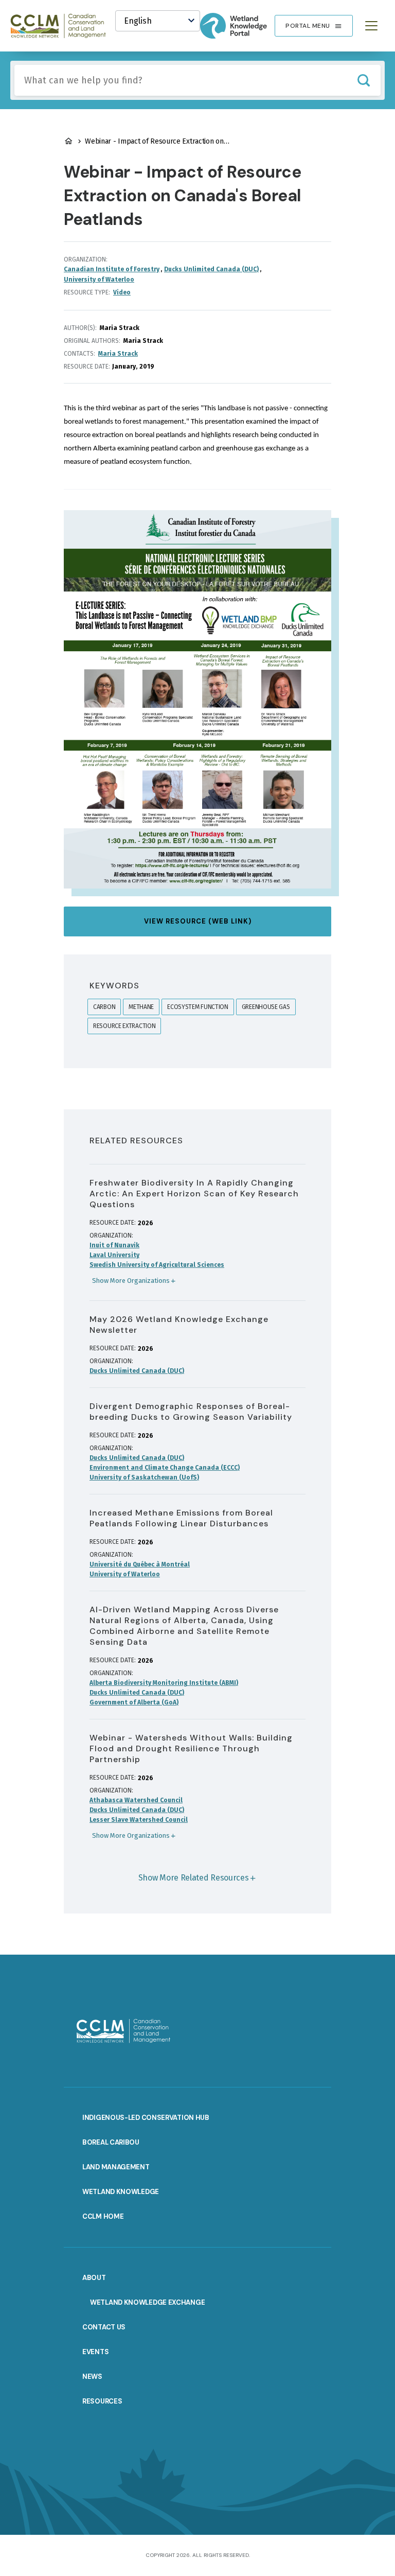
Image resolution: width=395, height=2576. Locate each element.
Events (95, 2352)
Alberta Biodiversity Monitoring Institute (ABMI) (164, 1683)
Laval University (114, 1255)
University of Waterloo (99, 280)
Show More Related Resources (194, 1878)
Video (122, 292)
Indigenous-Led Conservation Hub (146, 2118)
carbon (104, 1007)
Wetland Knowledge (121, 2192)
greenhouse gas (266, 1007)
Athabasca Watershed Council (136, 1800)
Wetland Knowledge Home (68, 141)
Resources (102, 2401)
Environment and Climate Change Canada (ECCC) (165, 1468)
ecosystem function (198, 1007)
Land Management (116, 2167)
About (94, 2278)
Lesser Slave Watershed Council (139, 1820)
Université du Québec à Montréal (140, 1564)
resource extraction (124, 1026)
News (92, 2377)
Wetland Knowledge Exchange (147, 2302)
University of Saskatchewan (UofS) (144, 1477)
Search (363, 80)
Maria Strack (118, 354)
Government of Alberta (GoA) (134, 1702)
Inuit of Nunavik (114, 1245)
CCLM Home (103, 2216)
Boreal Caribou (111, 2142)
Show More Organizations (131, 1281)
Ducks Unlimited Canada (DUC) (211, 269)
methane (141, 1007)
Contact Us (104, 2327)
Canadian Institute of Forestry (112, 269)
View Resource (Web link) (198, 921)
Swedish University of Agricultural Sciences (157, 1265)
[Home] (63, 26)
